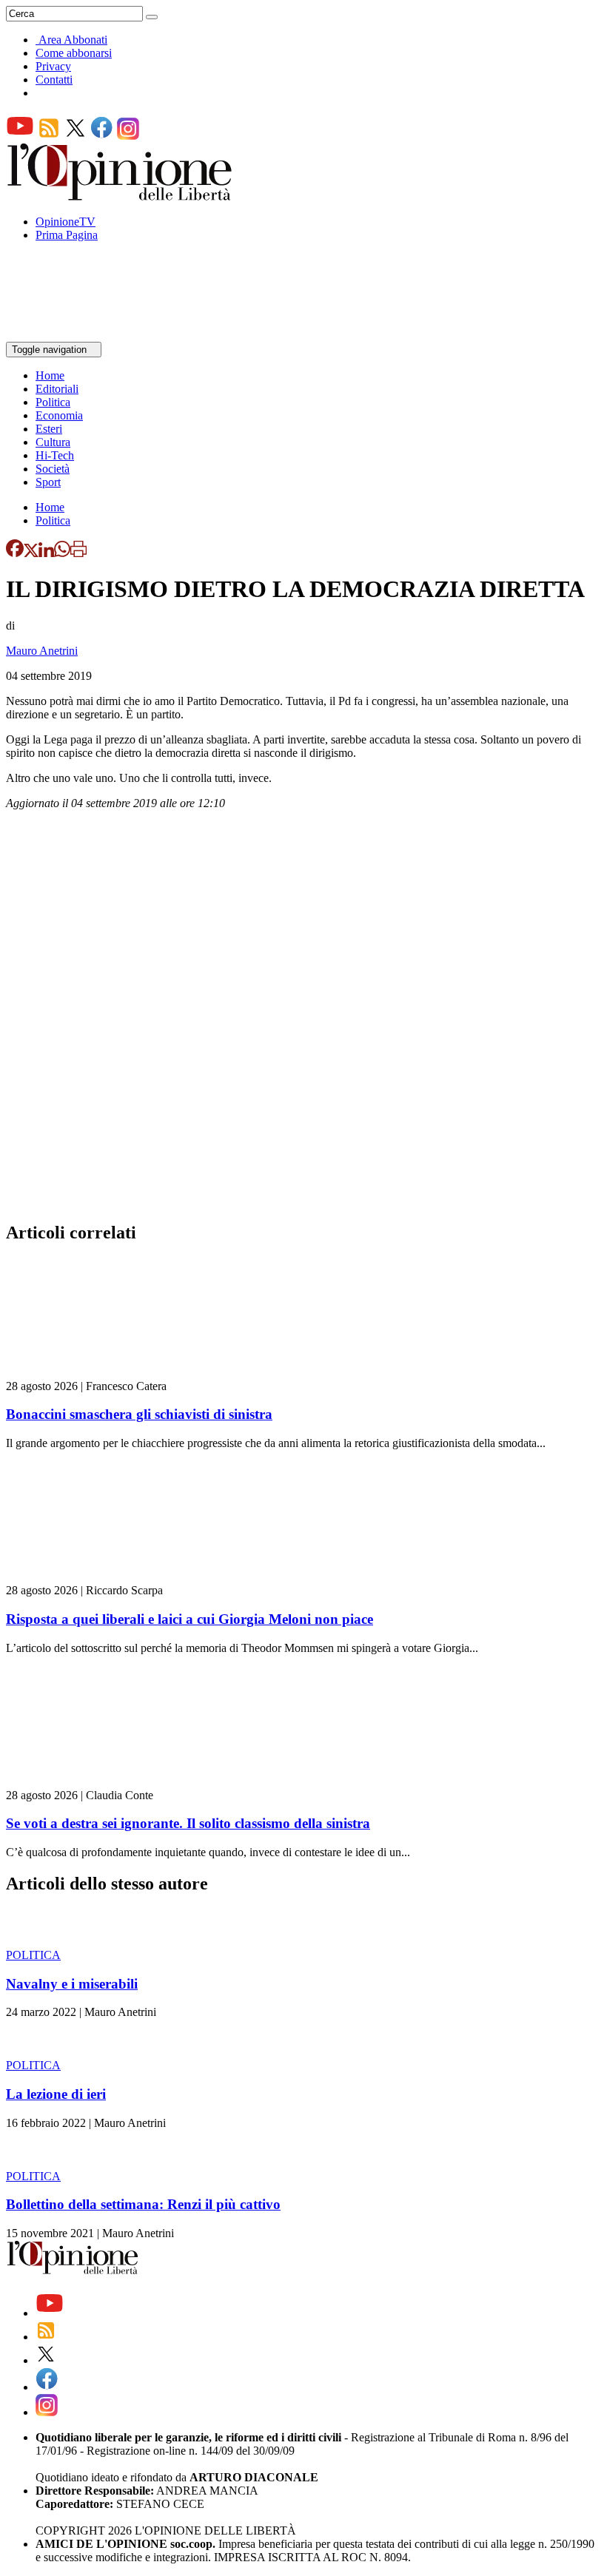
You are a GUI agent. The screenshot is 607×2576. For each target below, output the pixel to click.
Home (50, 375)
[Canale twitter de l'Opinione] (76, 136)
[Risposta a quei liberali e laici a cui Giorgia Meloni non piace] (94, 1577)
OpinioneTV (66, 222)
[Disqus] (303, 1020)
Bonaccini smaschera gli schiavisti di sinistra (139, 1414)
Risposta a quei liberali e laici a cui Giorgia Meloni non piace (190, 1619)
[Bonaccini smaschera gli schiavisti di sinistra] (94, 1373)
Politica (53, 402)
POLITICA (33, 1955)
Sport (48, 482)
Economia (59, 415)
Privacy (53, 66)
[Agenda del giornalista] (71, 335)
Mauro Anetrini (42, 651)
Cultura (53, 442)
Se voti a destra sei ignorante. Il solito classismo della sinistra (188, 1823)
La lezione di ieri (56, 2094)
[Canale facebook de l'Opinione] (102, 136)
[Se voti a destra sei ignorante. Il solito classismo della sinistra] (94, 1782)
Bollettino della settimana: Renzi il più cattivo (143, 2204)
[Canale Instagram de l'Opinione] (128, 136)
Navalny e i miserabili (72, 1984)
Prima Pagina (67, 235)
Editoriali (57, 389)
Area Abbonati (73, 40)
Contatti (54, 80)
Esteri (49, 429)
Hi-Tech (55, 455)
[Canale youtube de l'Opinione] (20, 136)
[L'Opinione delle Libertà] (121, 196)
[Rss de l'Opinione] (49, 136)
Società (53, 469)
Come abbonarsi (74, 53)
